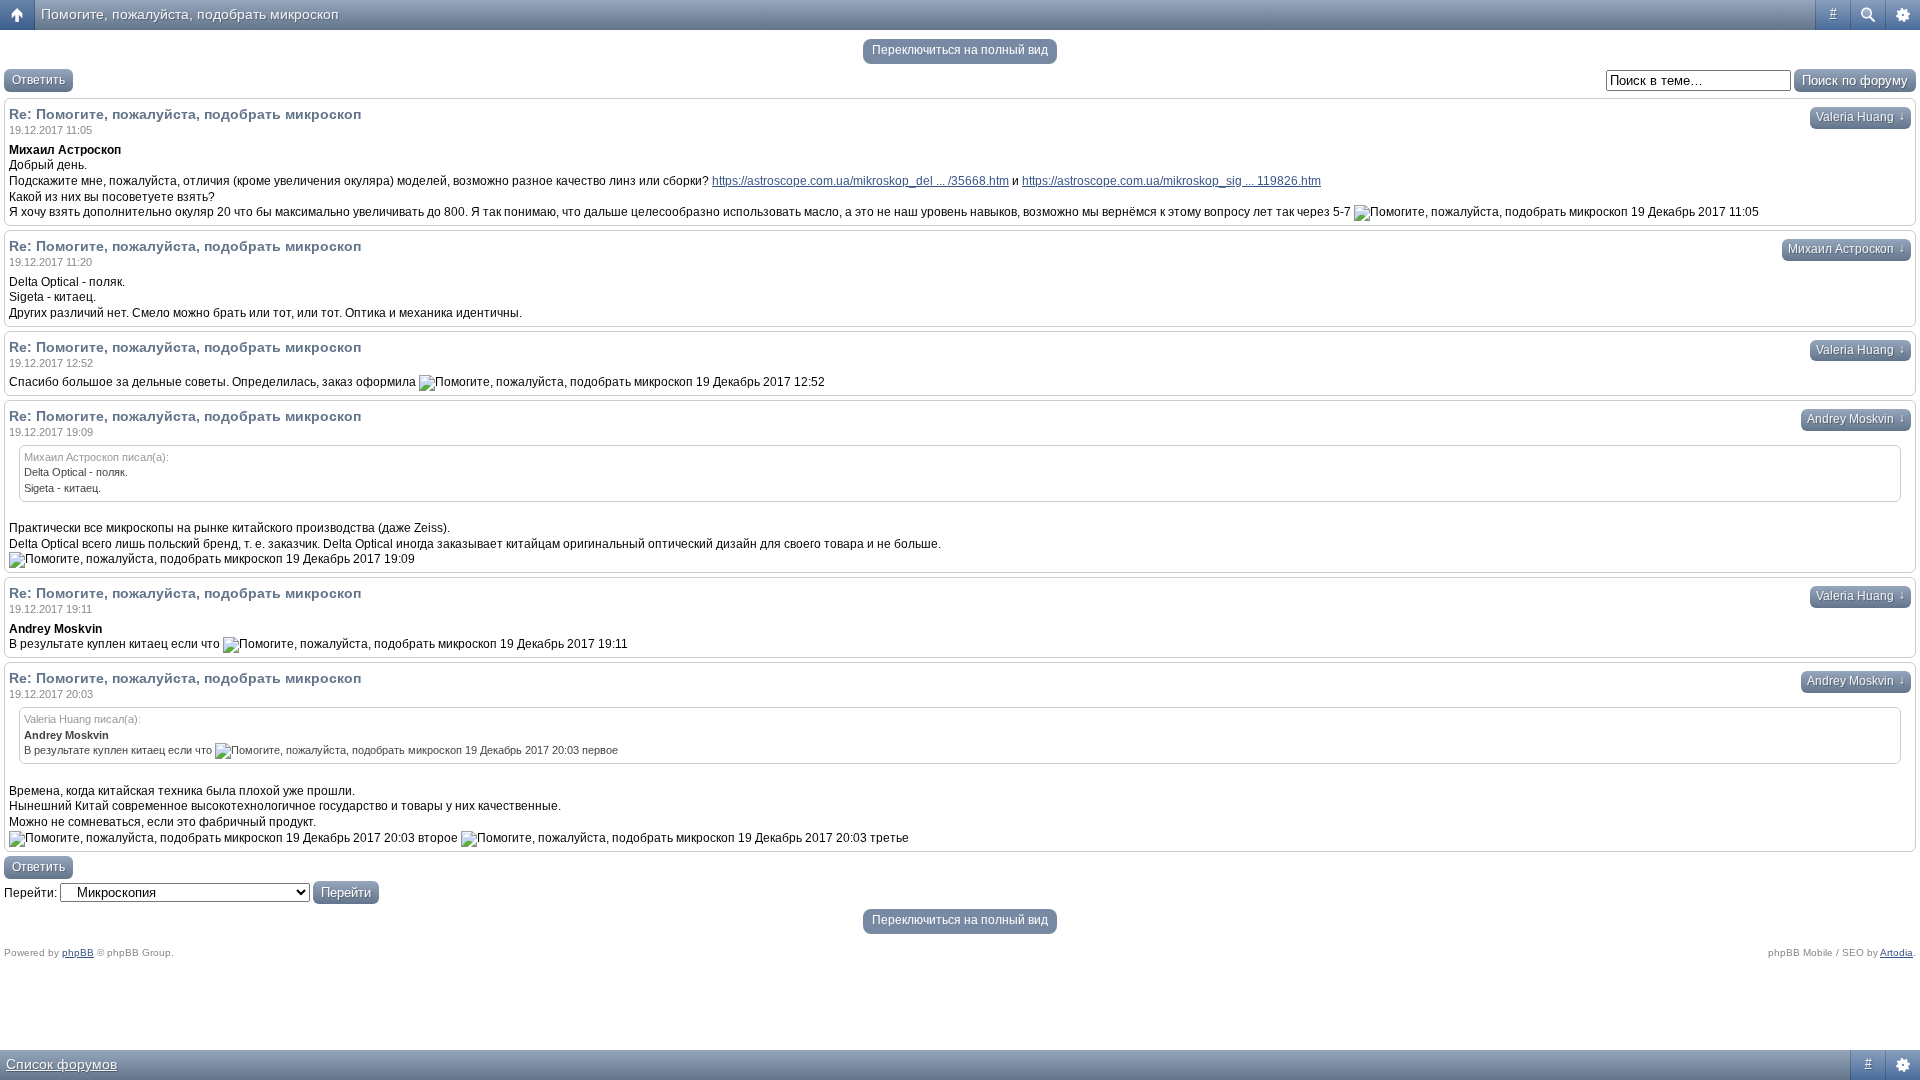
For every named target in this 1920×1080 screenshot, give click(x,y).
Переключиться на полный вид (960, 50)
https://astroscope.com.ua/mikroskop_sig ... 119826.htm (1171, 181)
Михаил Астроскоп (1846, 249)
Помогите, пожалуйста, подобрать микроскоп (190, 14)
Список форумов (61, 1064)
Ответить (38, 80)
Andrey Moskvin (1856, 419)
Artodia (1896, 952)
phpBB (78, 952)
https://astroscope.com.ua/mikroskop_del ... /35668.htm (860, 181)
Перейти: (30, 893)
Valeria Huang (1860, 117)
